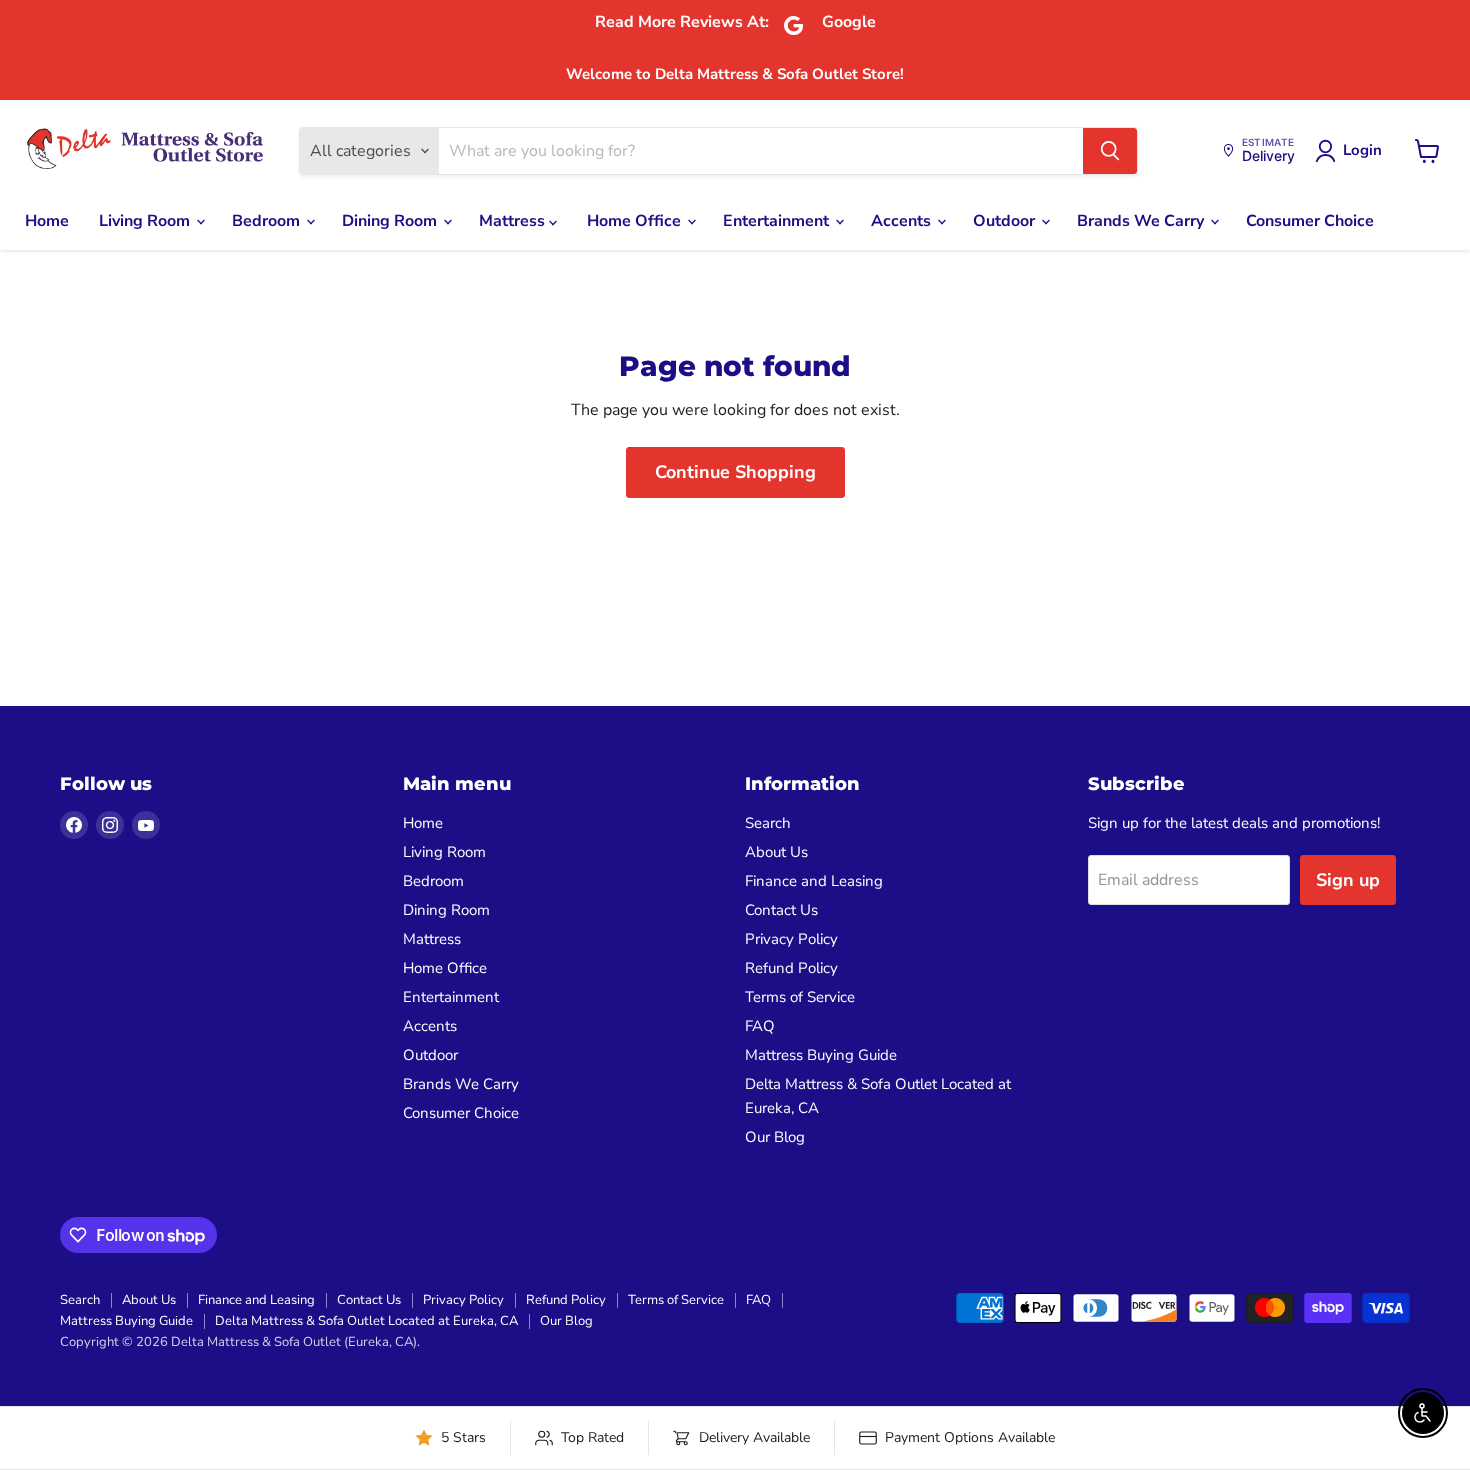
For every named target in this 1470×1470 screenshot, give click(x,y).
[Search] (1110, 151)
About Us (776, 852)
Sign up (1348, 880)
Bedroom (268, 221)
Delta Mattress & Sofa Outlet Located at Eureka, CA (366, 1321)
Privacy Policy (791, 939)
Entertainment (778, 221)
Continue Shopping (735, 472)
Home (47, 221)
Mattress (514, 221)
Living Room (146, 221)
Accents (903, 221)
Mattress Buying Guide (821, 1055)
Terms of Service (800, 997)
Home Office (636, 221)
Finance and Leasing (814, 881)
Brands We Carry (1142, 221)
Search (768, 823)
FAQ (760, 1026)
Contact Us (781, 910)
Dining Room (391, 221)
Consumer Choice (1310, 221)
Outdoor (1006, 221)
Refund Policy (791, 968)
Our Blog (775, 1137)
